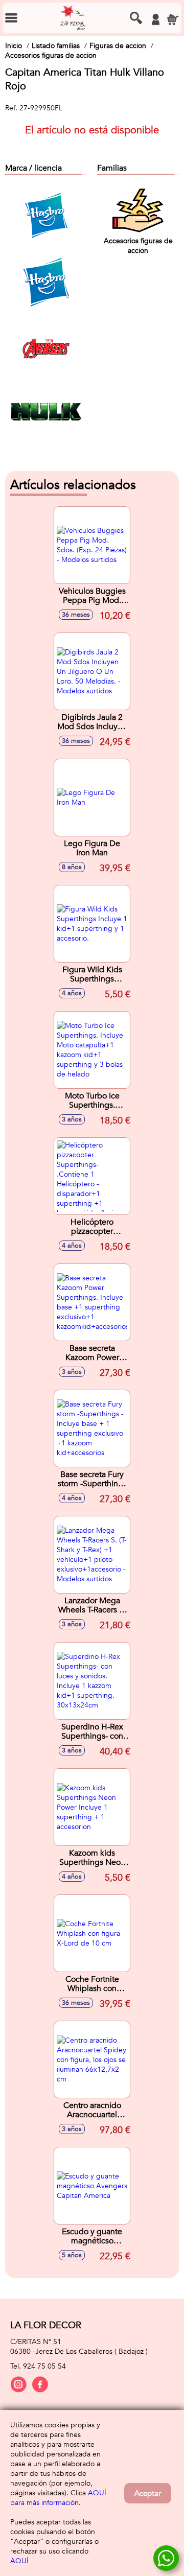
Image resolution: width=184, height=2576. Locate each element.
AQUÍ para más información (58, 2498)
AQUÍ (19, 2561)
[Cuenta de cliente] (155, 19)
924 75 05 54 (44, 2366)
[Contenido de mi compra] (173, 19)
